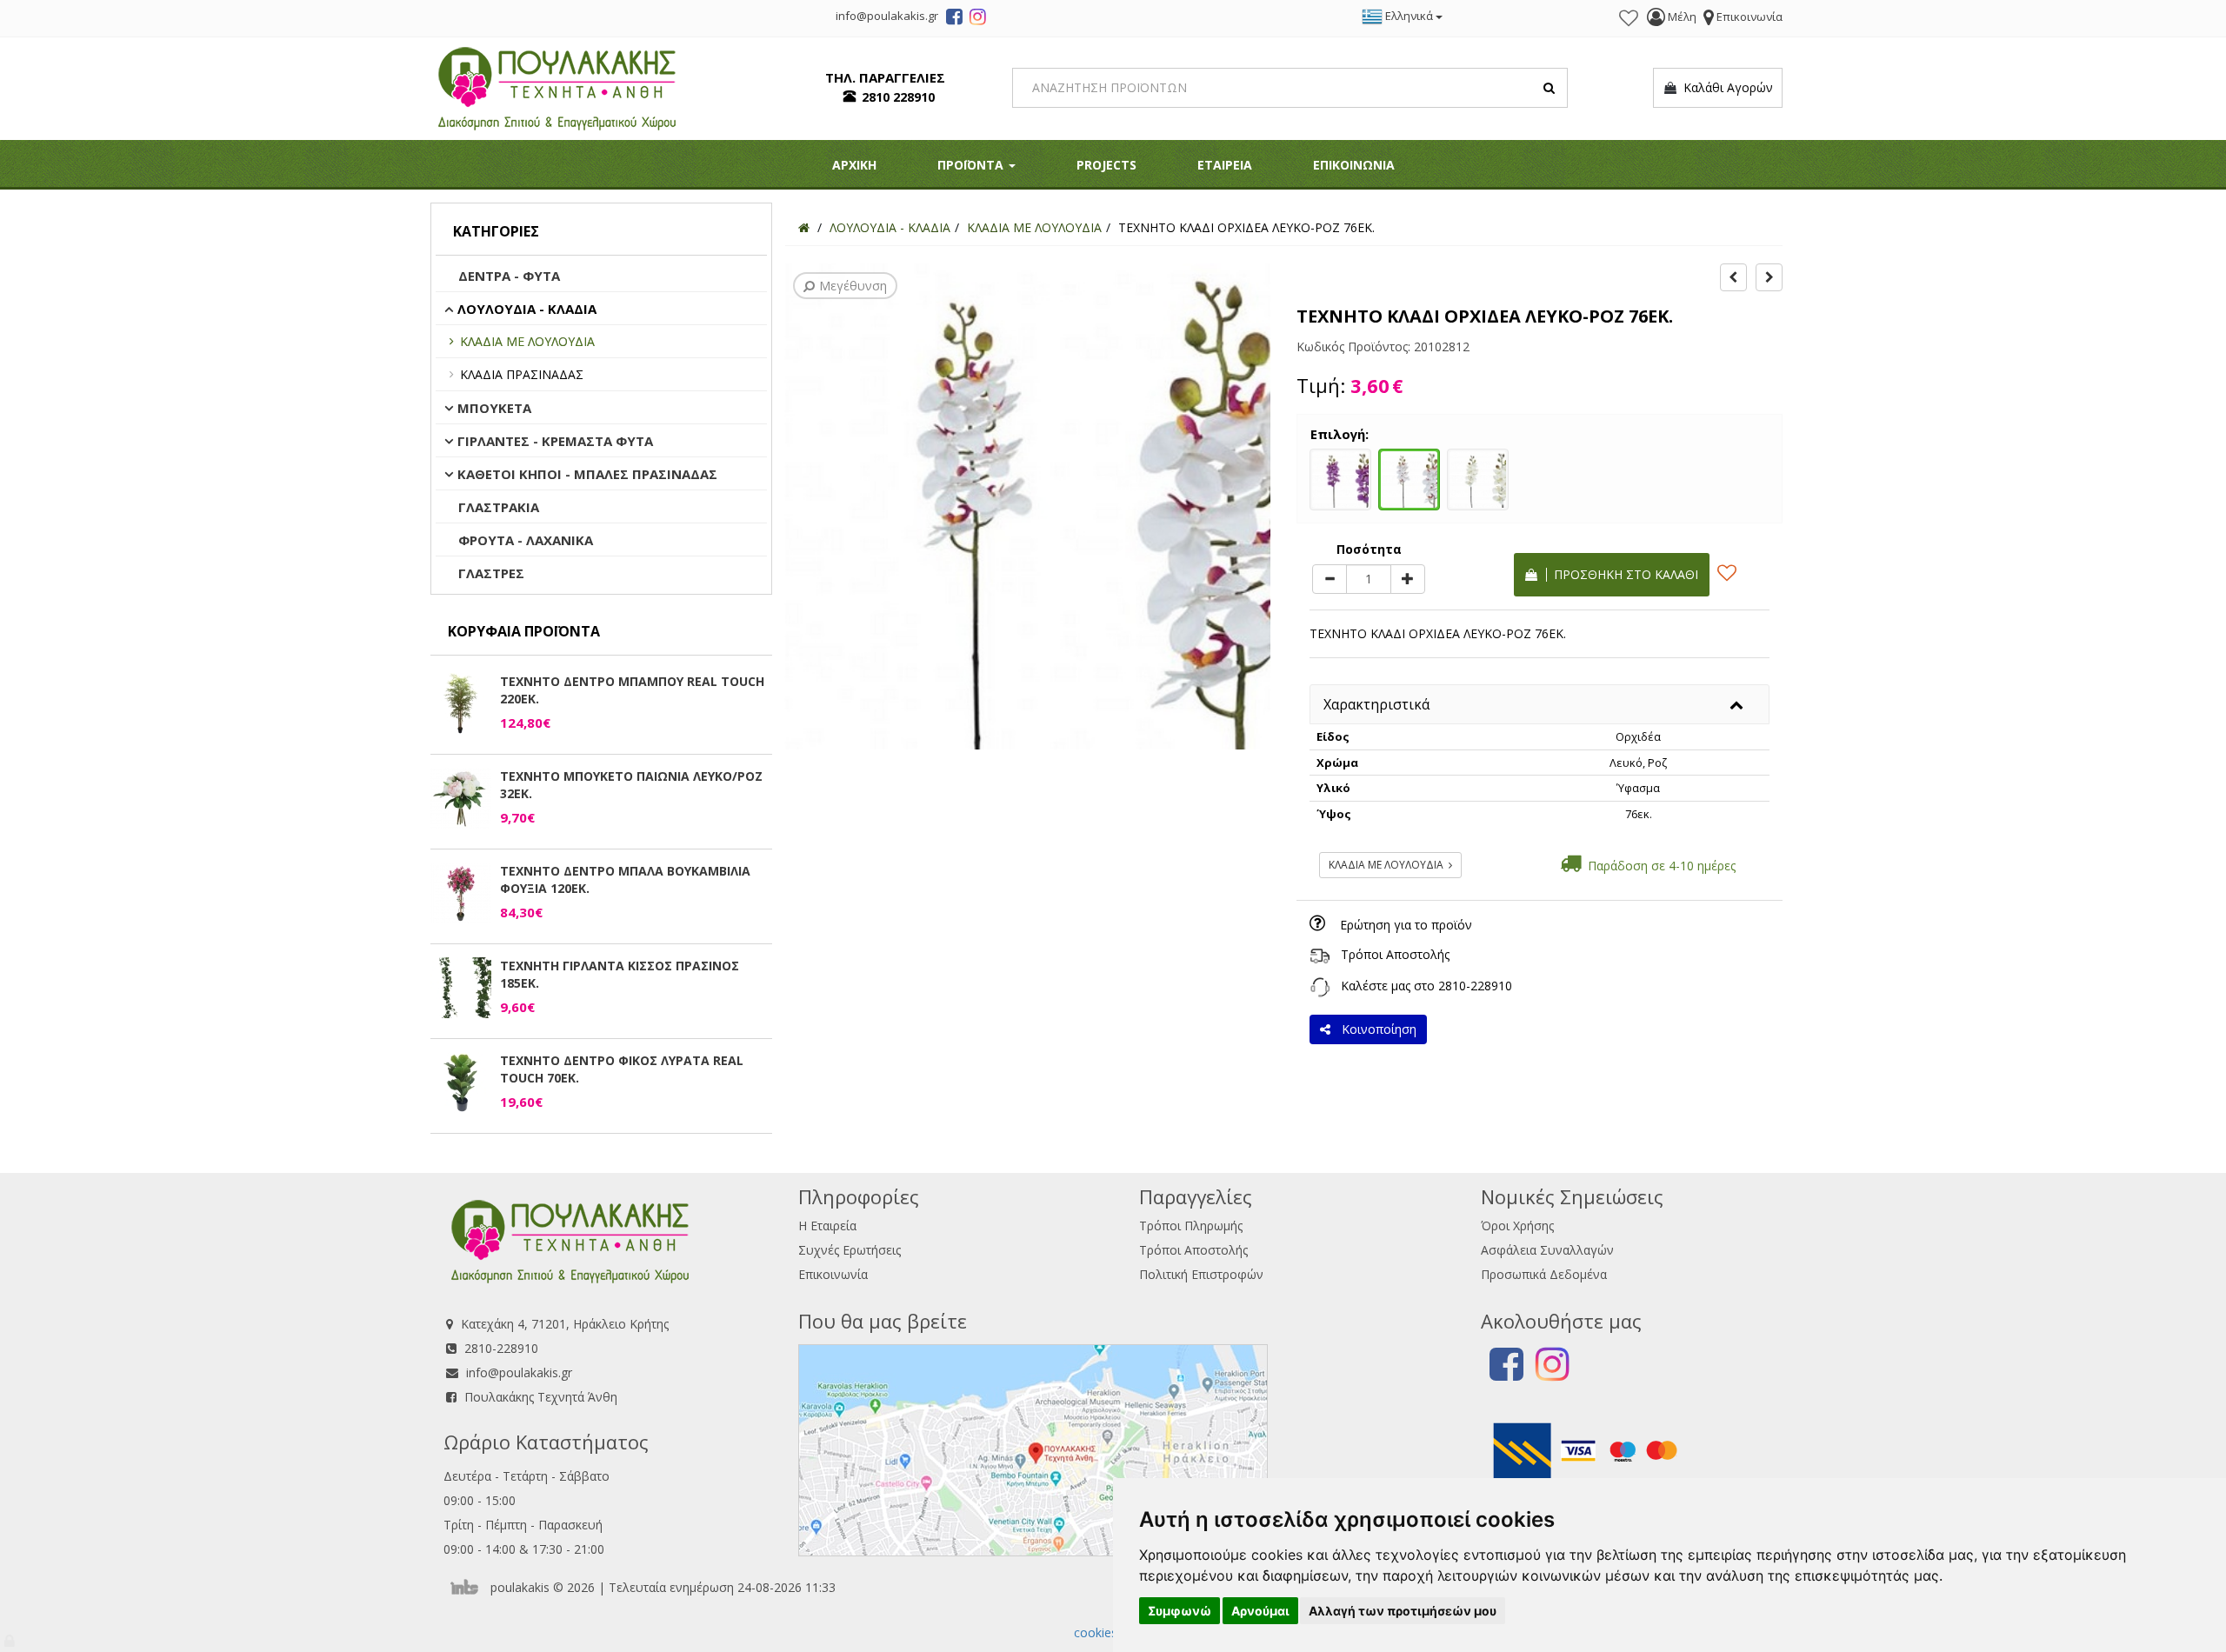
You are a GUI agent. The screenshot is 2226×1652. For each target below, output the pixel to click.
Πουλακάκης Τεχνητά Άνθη (541, 1397)
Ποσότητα (1369, 549)
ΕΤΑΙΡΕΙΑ (1225, 165)
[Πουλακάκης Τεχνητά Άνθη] (557, 87)
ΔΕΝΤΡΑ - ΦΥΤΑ (509, 276)
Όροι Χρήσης (1517, 1226)
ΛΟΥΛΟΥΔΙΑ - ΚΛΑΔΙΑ (527, 309)
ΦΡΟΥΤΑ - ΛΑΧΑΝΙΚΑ (526, 540)
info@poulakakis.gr (519, 1372)
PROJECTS (1106, 165)
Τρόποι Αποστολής (1395, 954)
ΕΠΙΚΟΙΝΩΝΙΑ (1354, 165)
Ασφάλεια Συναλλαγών (1547, 1250)
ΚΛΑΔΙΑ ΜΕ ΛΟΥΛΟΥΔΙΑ (527, 341)
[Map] (1033, 1448)
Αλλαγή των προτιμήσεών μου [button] (1403, 1611)
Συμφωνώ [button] (1180, 1611)
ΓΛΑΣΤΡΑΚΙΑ (499, 507)
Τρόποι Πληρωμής (1191, 1226)
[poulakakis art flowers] (954, 19)
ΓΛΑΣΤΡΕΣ (491, 573)
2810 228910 (898, 97)
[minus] (1330, 579)
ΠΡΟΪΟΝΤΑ (972, 165)
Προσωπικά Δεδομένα (1544, 1274)
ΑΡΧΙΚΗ (854, 165)
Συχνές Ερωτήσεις (850, 1250)
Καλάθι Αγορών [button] (1725, 87)
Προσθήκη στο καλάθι (1623, 574)
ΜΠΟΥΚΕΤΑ (494, 408)
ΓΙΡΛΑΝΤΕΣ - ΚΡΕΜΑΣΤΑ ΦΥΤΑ (555, 441)
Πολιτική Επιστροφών (1201, 1274)
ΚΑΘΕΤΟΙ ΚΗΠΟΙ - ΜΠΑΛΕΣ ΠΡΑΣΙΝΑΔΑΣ (587, 474)
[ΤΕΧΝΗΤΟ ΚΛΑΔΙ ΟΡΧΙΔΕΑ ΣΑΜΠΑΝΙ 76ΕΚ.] (1478, 477)
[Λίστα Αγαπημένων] (1629, 18)
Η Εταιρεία (827, 1226)
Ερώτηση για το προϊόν (1406, 925)
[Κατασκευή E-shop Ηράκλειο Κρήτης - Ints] (469, 1587)
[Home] (804, 227)
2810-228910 (1475, 986)
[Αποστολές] (1320, 954)
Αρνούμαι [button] (1260, 1611)
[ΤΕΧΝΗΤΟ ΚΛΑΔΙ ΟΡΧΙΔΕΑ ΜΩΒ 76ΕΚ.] (1340, 477)
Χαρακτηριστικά (1376, 704)
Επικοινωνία (833, 1274)
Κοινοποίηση (1376, 1029)
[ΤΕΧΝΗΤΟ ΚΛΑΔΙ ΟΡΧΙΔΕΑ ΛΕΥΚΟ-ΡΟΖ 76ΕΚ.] (1409, 477)
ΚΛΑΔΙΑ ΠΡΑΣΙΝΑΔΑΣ (522, 374)
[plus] (1408, 579)
